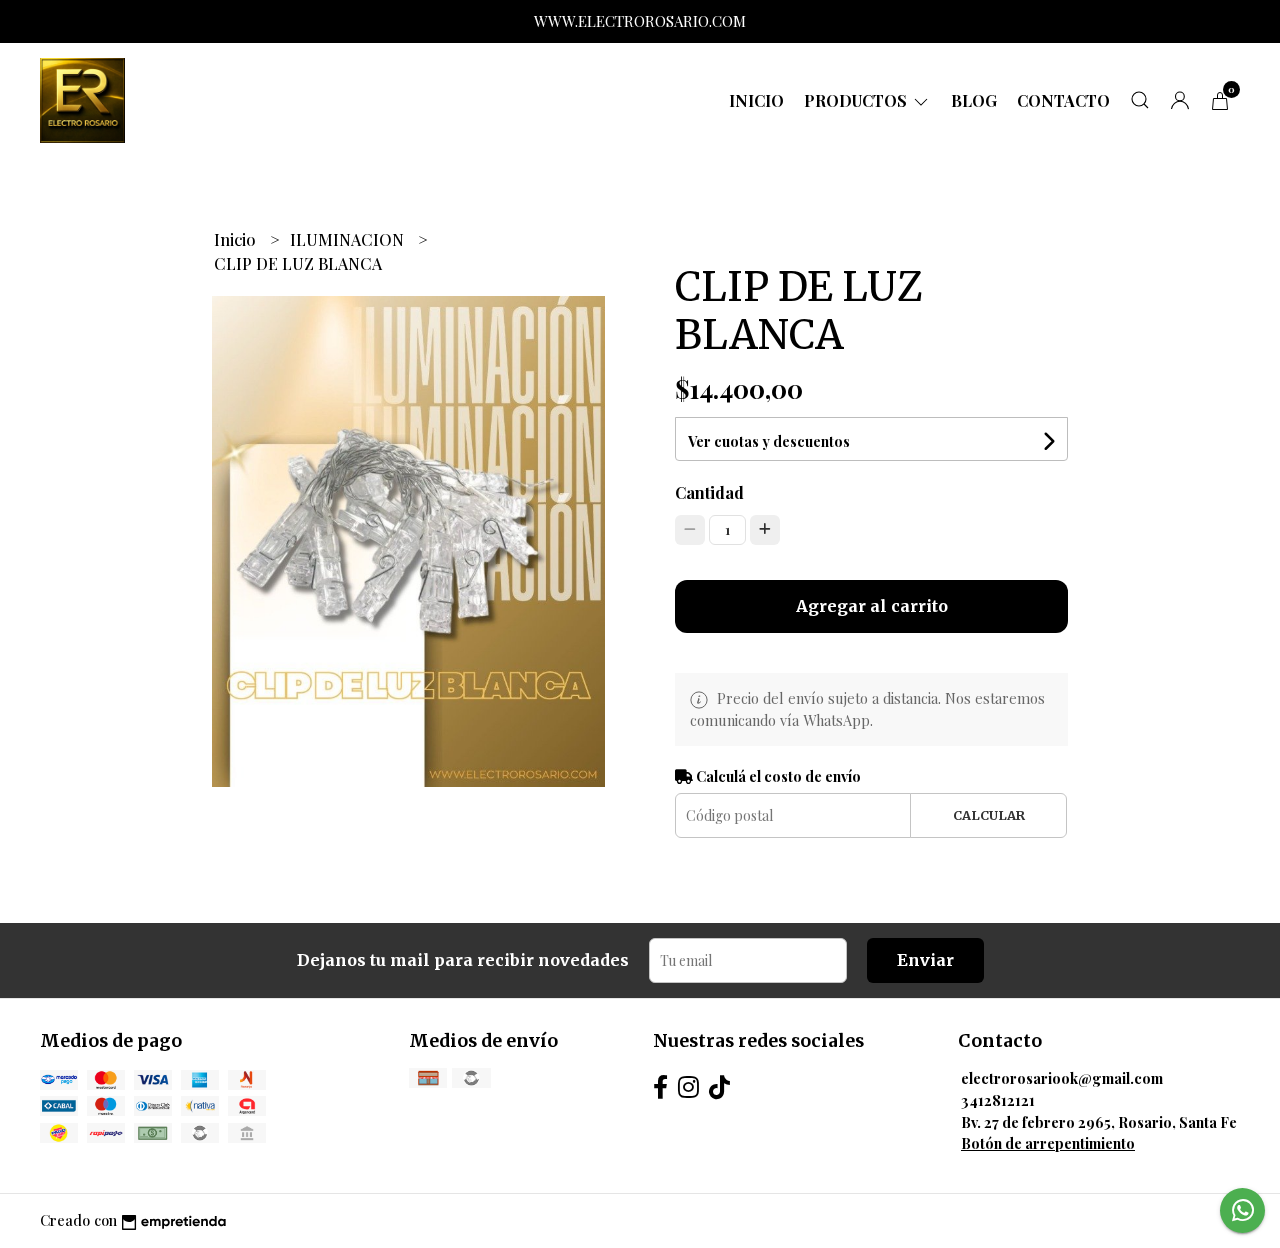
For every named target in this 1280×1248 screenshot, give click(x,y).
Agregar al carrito (872, 606)
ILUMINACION (349, 239)
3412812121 (998, 1100)
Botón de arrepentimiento (1048, 1143)
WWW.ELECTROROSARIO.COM (640, 21)
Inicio (756, 100)
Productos (857, 100)
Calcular (989, 815)
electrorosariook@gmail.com (1062, 1078)
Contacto (1063, 100)
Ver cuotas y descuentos (769, 441)
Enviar (925, 960)
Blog (974, 100)
